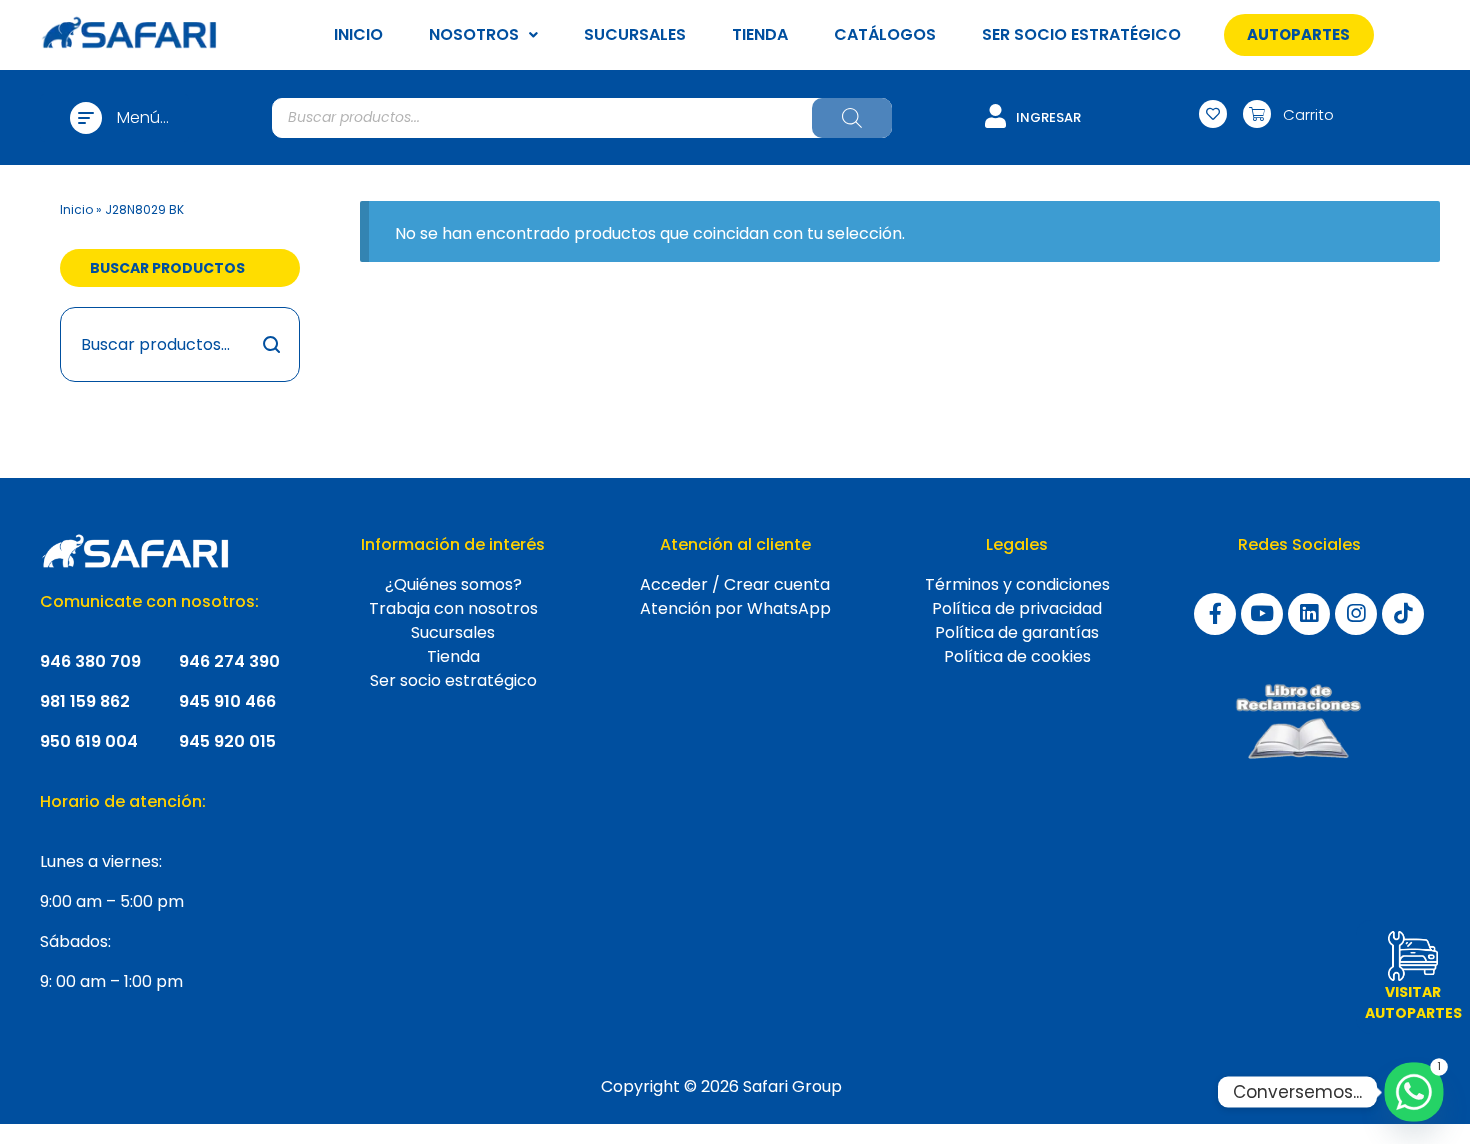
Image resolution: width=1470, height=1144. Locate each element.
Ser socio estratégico (453, 680)
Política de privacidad (1017, 608)
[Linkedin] (1309, 614)
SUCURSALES (635, 34)
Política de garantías (1017, 632)
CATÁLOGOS (885, 34)
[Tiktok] (1403, 614)
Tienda (453, 656)
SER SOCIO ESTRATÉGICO (1081, 34)
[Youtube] (1262, 614)
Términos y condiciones (1017, 584)
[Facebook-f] (1215, 614)
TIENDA (760, 34)
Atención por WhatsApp (735, 608)
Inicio (76, 209)
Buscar (272, 344)
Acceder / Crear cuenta (735, 584)
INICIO (358, 34)
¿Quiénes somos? (453, 584)
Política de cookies (1017, 656)
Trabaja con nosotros (453, 608)
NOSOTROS (474, 34)
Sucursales (453, 632)
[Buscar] (852, 118)
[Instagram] (1356, 614)
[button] (1298, 34)
